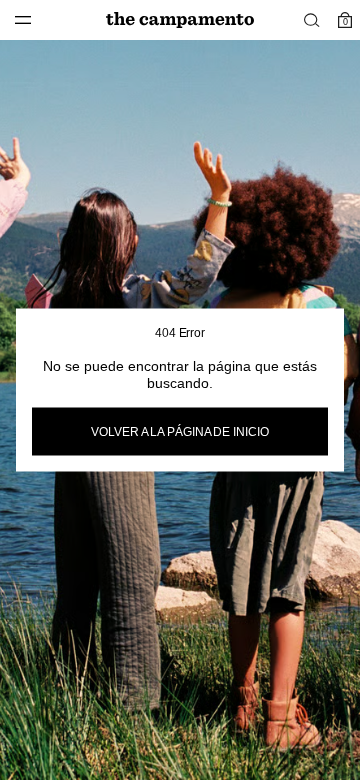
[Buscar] (311, 20)
